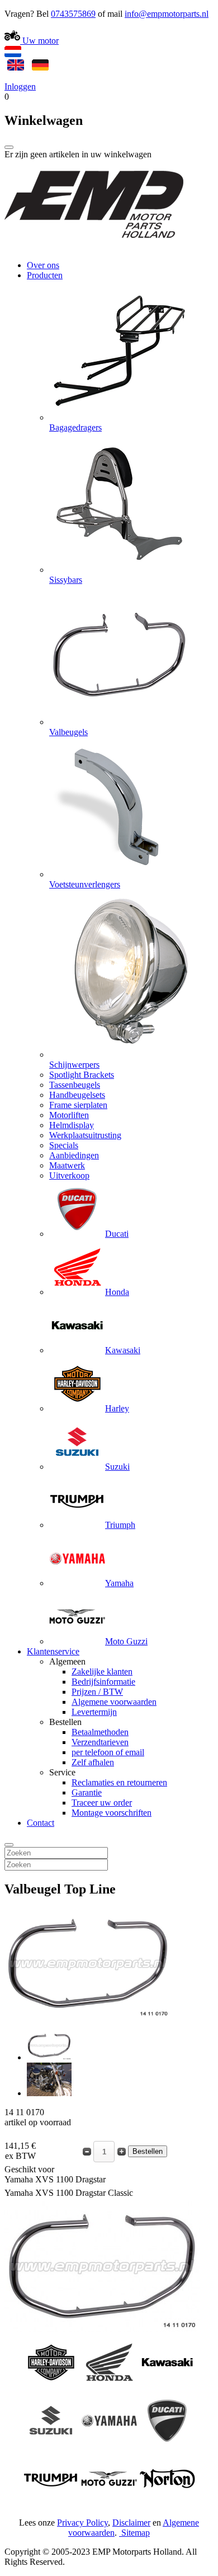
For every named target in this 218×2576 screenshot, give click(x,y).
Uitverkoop (69, 1175)
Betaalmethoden (100, 1732)
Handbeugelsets (77, 1095)
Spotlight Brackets (82, 1075)
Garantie (87, 1792)
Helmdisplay (72, 1125)
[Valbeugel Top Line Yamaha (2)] (49, 2093)
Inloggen (20, 87)
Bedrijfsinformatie (103, 1682)
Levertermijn (94, 1712)
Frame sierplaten (78, 1105)
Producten (45, 275)
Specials (64, 1145)
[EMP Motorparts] (94, 246)
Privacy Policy (82, 2523)
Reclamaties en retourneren (119, 1782)
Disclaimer (131, 2523)
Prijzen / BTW (97, 1692)
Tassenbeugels (75, 1085)
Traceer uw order (102, 1803)
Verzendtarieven (100, 1742)
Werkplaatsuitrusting (85, 1135)
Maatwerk (67, 1165)
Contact (41, 1823)
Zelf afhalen (93, 1762)
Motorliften (69, 1115)
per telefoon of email (108, 1752)
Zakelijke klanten (102, 1672)
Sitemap (136, 2533)
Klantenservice (53, 1651)
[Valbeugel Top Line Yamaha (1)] (49, 2057)
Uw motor (39, 41)
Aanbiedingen (74, 1155)
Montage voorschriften (112, 1813)
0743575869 (73, 14)
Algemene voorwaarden (114, 1702)
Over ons (43, 265)
